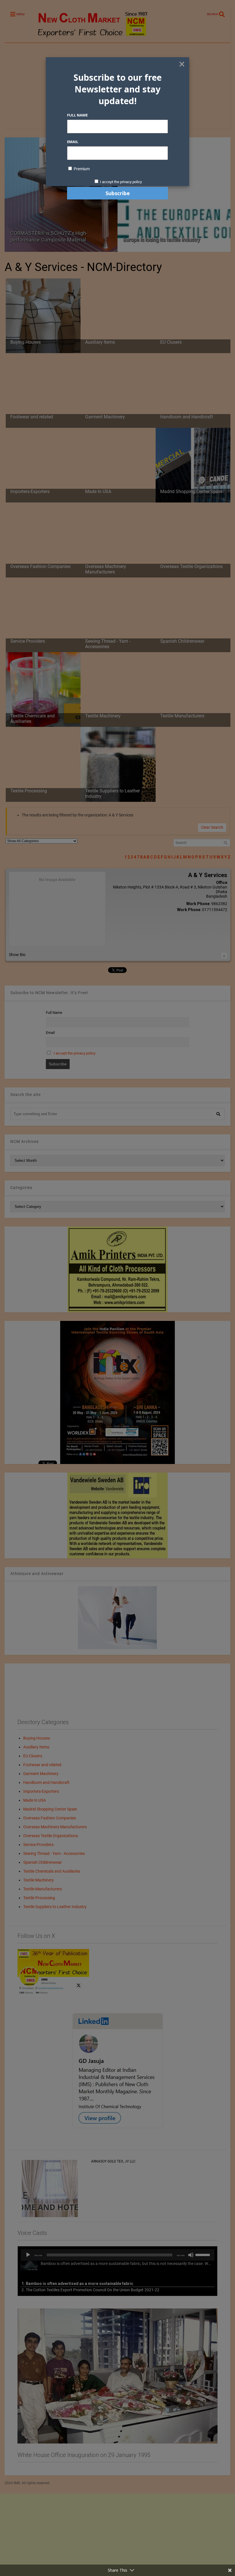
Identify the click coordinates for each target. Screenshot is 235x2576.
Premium (81, 169)
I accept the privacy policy (121, 182)
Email (73, 142)
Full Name (77, 115)
